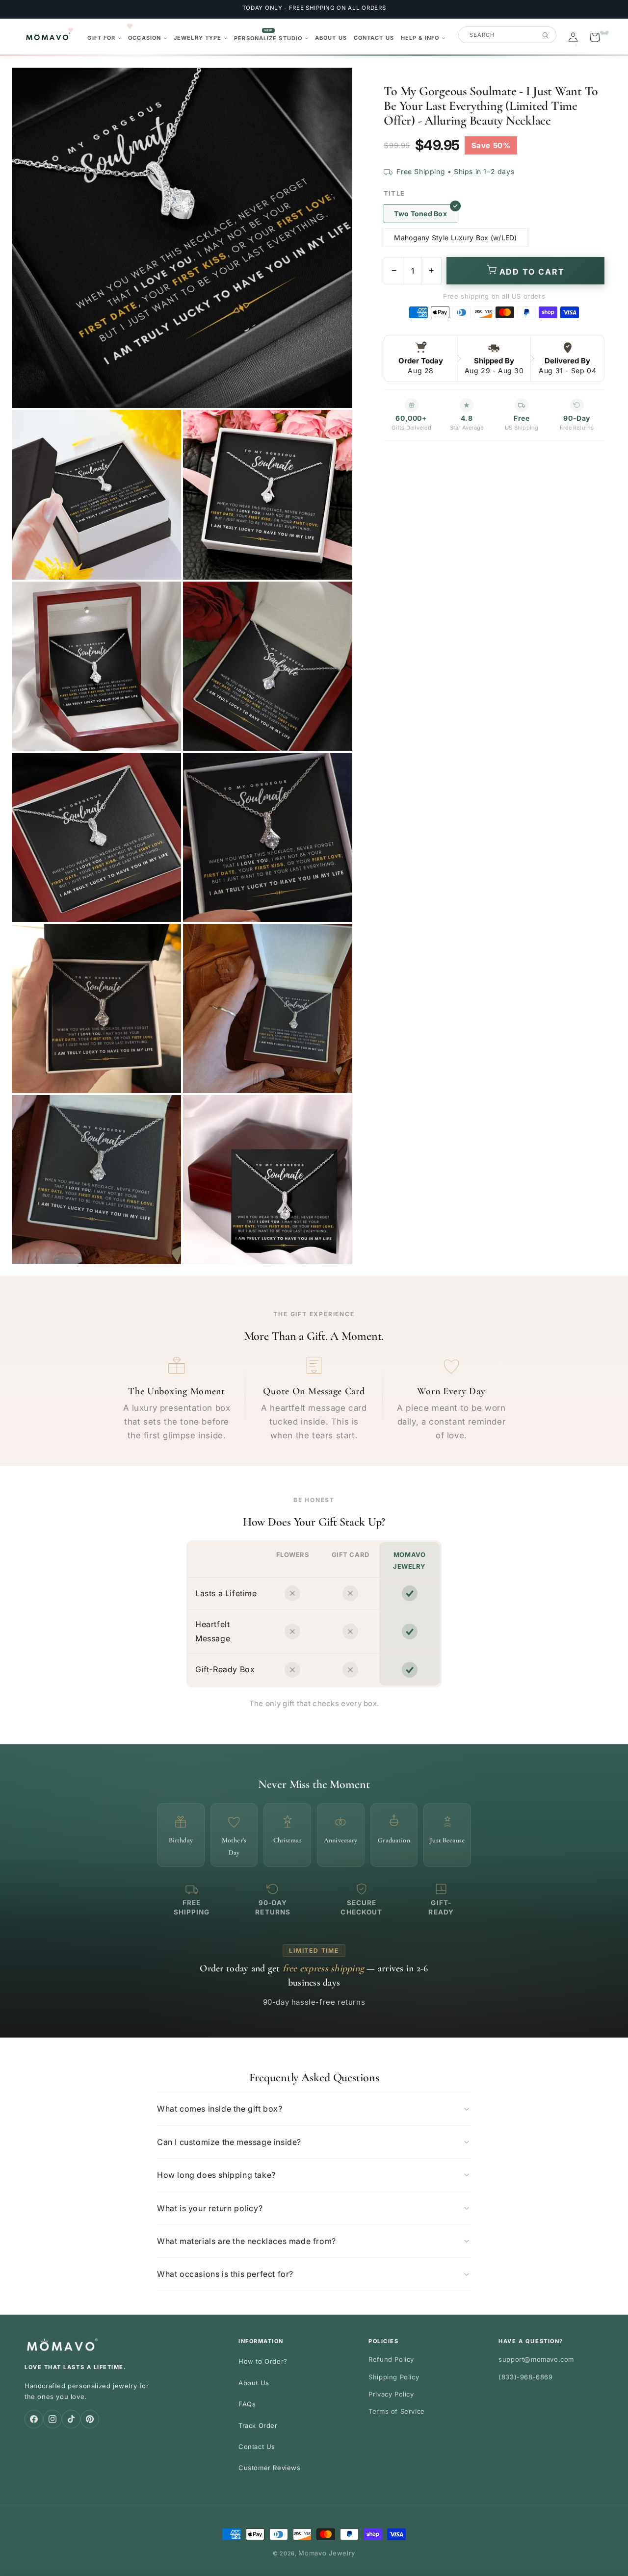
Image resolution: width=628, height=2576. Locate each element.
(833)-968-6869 (525, 2377)
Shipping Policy (394, 2377)
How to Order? (263, 2361)
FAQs (247, 2404)
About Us (254, 2383)
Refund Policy (391, 2359)
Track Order (258, 2425)
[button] (104, 38)
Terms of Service (397, 2411)
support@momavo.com (536, 2359)
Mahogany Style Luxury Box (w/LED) (455, 238)
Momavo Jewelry (327, 2553)
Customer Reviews (270, 2468)
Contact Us (257, 2447)
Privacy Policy (391, 2394)
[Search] (545, 35)
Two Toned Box (420, 214)
